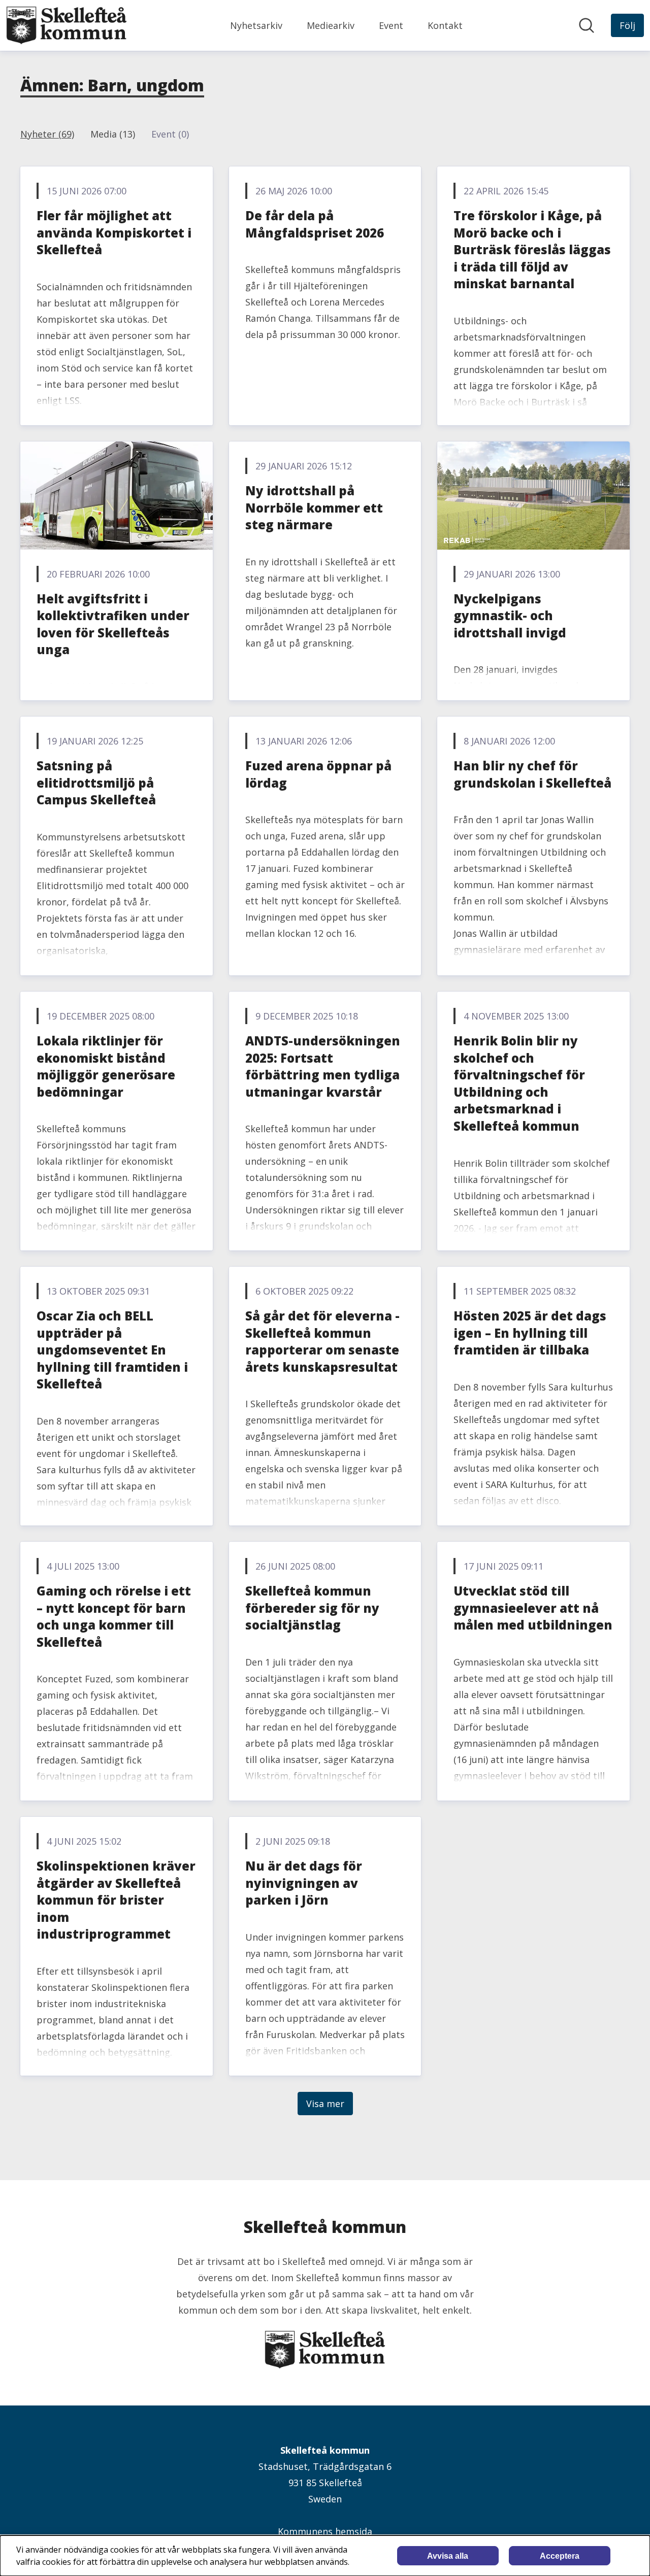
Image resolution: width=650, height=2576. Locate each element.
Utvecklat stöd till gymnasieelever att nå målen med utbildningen (533, 1608)
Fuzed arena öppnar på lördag (318, 774)
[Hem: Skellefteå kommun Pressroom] (67, 25)
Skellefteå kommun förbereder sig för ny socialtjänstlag (312, 1608)
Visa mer (325, 2104)
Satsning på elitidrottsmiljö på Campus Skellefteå (96, 783)
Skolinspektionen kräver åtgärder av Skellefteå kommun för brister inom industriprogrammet (116, 1900)
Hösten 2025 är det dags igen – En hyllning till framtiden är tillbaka (530, 1333)
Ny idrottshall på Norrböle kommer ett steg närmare (314, 507)
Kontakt (445, 25)
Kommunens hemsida (325, 2531)
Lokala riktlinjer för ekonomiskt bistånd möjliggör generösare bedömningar (106, 1066)
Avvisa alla (448, 2556)
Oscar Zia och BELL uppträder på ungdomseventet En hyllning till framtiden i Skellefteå (112, 1350)
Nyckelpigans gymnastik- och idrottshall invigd (510, 616)
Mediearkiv (331, 25)
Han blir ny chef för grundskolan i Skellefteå (532, 774)
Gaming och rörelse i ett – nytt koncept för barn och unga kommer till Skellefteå (114, 1616)
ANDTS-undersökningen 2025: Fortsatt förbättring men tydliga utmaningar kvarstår (323, 1066)
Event (391, 25)
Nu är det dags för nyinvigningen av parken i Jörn (304, 1883)
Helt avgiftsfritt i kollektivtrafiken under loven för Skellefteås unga (113, 624)
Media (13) (113, 134)
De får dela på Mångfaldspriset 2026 (315, 224)
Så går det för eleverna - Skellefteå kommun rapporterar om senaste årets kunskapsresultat (322, 1341)
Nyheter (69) (47, 134)
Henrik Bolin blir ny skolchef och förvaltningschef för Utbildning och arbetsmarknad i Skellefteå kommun (519, 1083)
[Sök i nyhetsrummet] (587, 25)
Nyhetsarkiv (256, 25)
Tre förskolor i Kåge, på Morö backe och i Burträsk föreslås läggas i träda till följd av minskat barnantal (532, 249)
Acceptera (560, 2556)
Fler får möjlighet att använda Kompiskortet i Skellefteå (114, 232)
